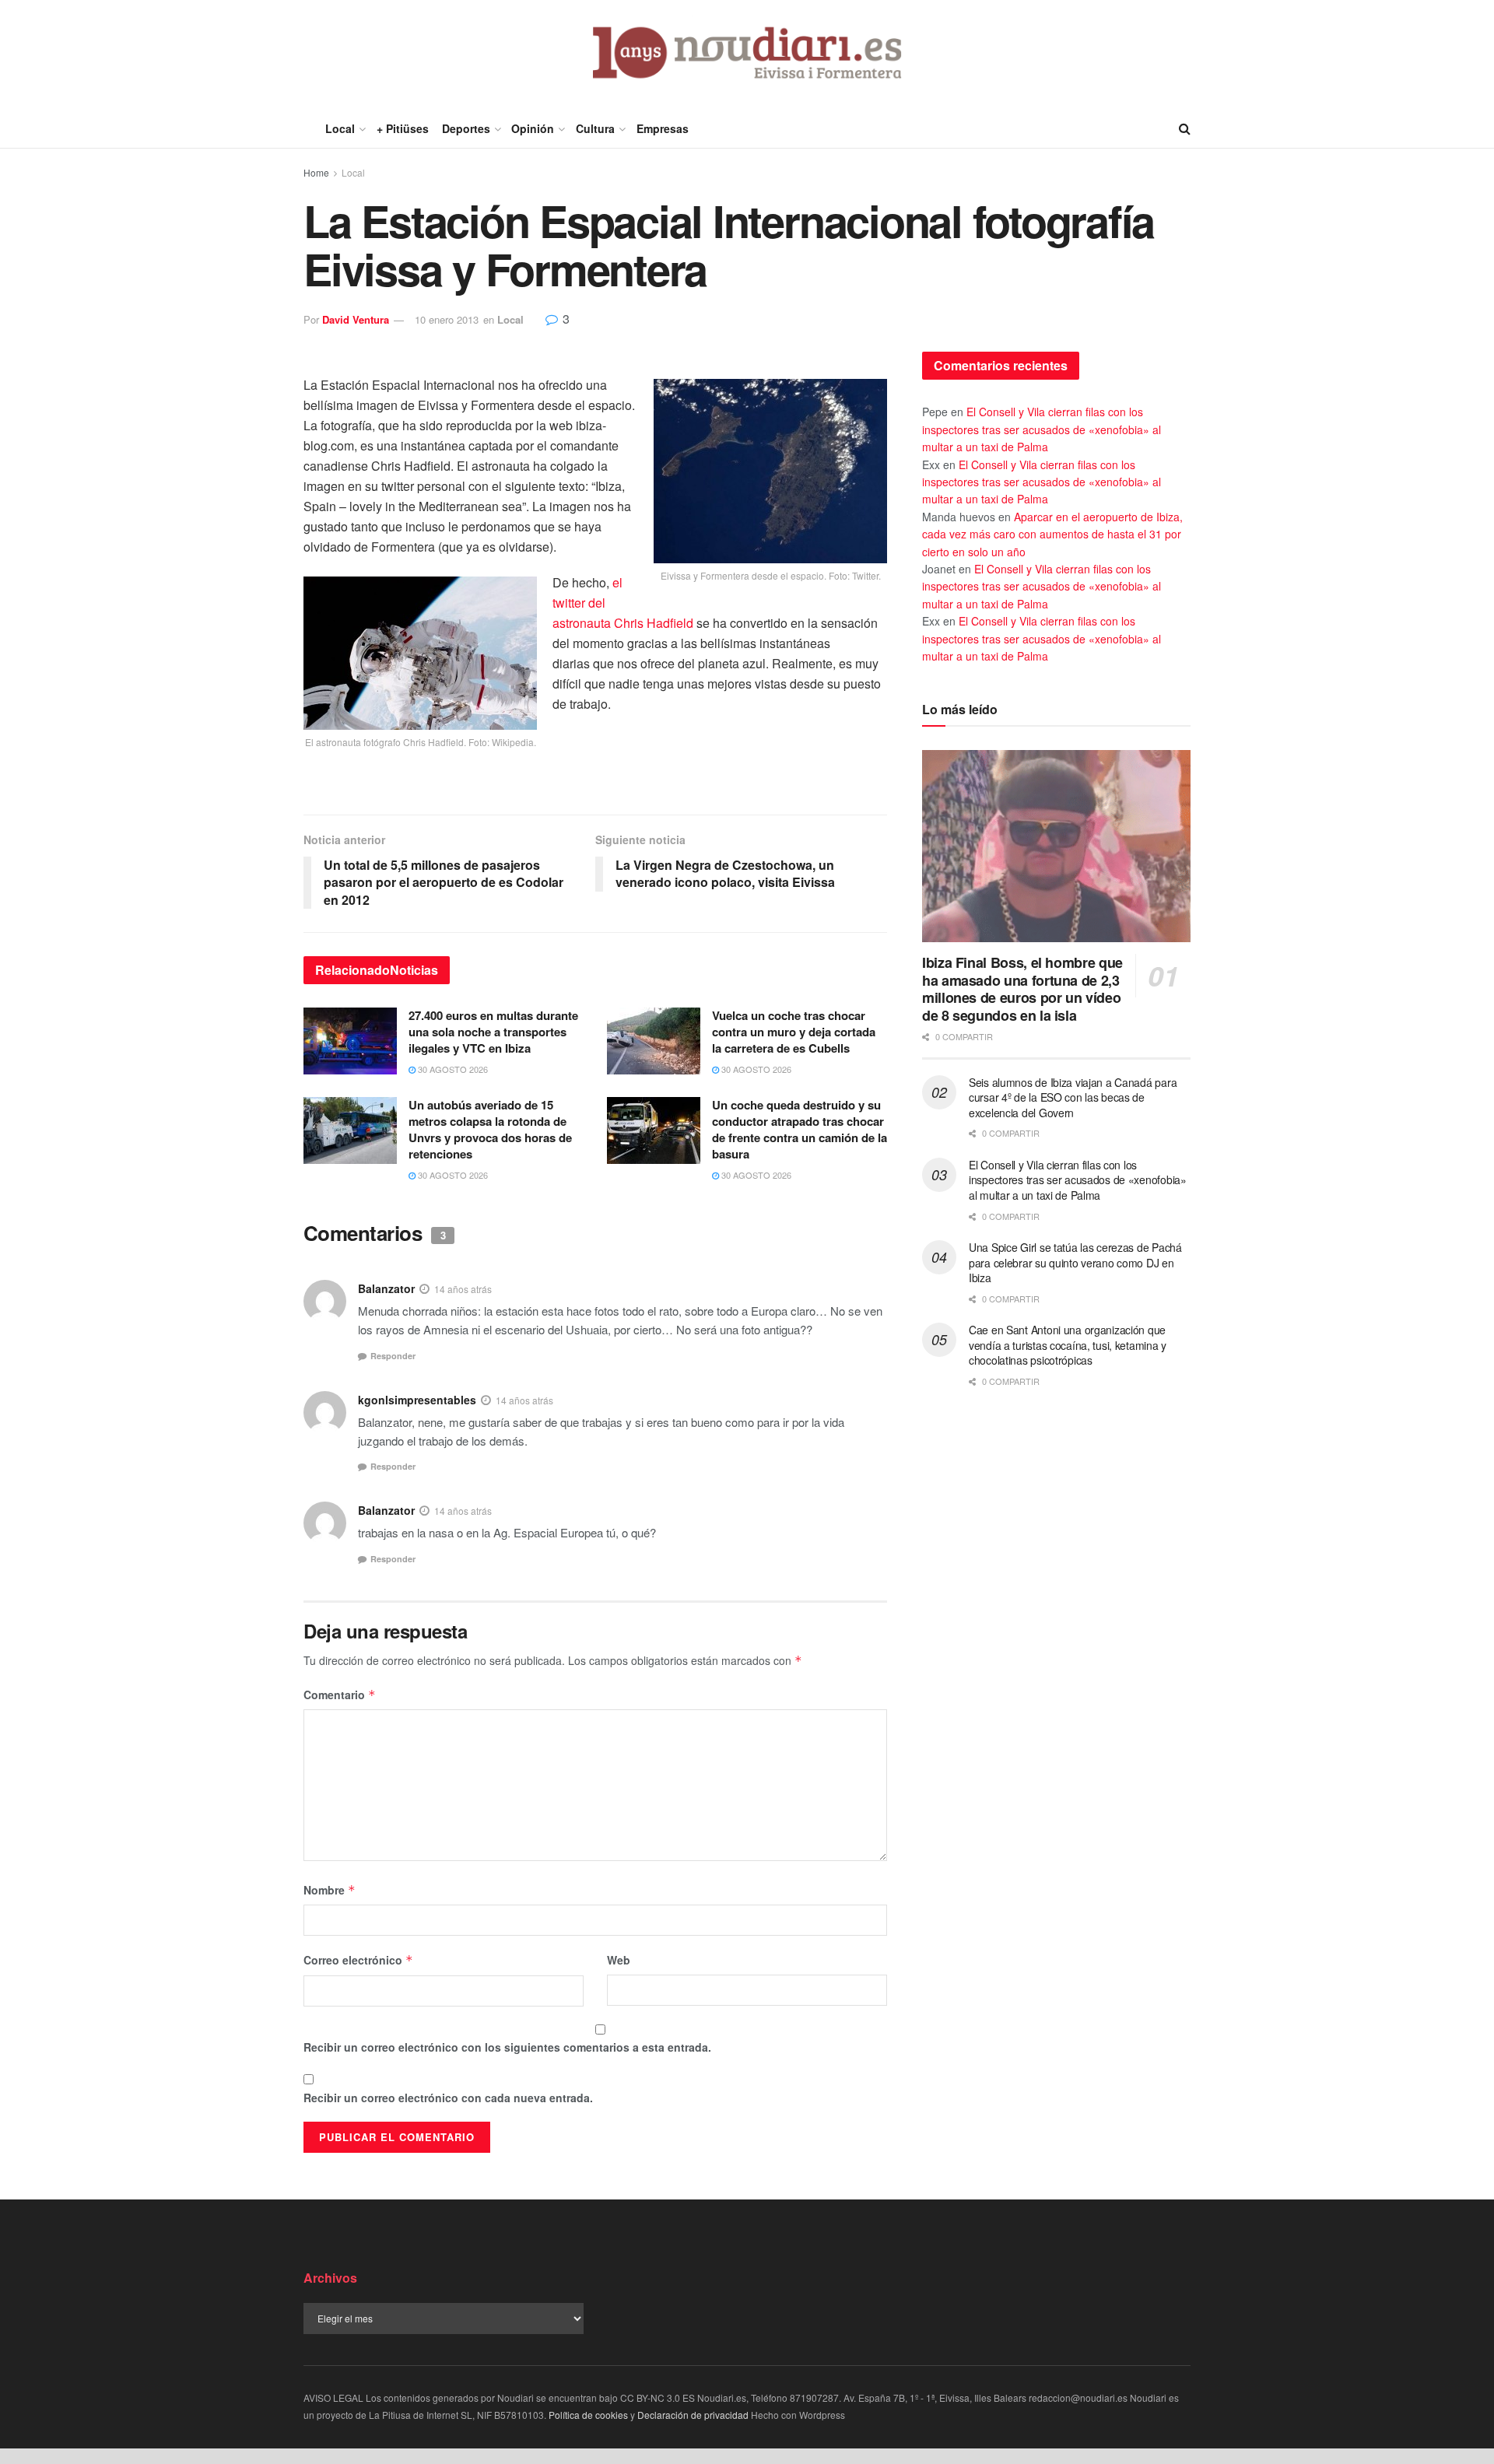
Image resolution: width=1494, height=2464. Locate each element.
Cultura (595, 128)
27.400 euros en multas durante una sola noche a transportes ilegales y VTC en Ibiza (493, 1032)
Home (316, 172)
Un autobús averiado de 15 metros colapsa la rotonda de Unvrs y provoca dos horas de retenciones (490, 1129)
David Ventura (356, 319)
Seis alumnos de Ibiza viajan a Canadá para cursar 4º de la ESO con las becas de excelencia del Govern (1073, 1097)
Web (619, 1960)
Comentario (340, 1695)
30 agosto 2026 (452, 1069)
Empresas (663, 128)
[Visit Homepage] (747, 54)
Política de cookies (588, 2415)
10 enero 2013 (447, 319)
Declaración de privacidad (693, 2415)
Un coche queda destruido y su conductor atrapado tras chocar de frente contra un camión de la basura (800, 1129)
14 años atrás (463, 1289)
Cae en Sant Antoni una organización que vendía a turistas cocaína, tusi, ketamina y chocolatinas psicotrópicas (1068, 1345)
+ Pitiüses (403, 128)
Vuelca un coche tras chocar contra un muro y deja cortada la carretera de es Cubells (794, 1032)
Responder (393, 1356)
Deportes (466, 128)
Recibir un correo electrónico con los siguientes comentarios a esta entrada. (507, 2047)
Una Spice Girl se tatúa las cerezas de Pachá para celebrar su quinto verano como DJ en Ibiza (1075, 1262)
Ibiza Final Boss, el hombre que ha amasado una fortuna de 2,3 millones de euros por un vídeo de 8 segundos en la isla (1022, 989)
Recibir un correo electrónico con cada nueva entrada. (448, 2098)
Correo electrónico (358, 1960)
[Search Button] (1185, 128)
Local (340, 128)
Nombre (330, 1890)
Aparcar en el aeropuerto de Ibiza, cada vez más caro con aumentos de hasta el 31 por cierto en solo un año (1052, 534)
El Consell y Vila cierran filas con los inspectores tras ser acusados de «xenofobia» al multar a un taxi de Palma (1042, 429)
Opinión (533, 128)
